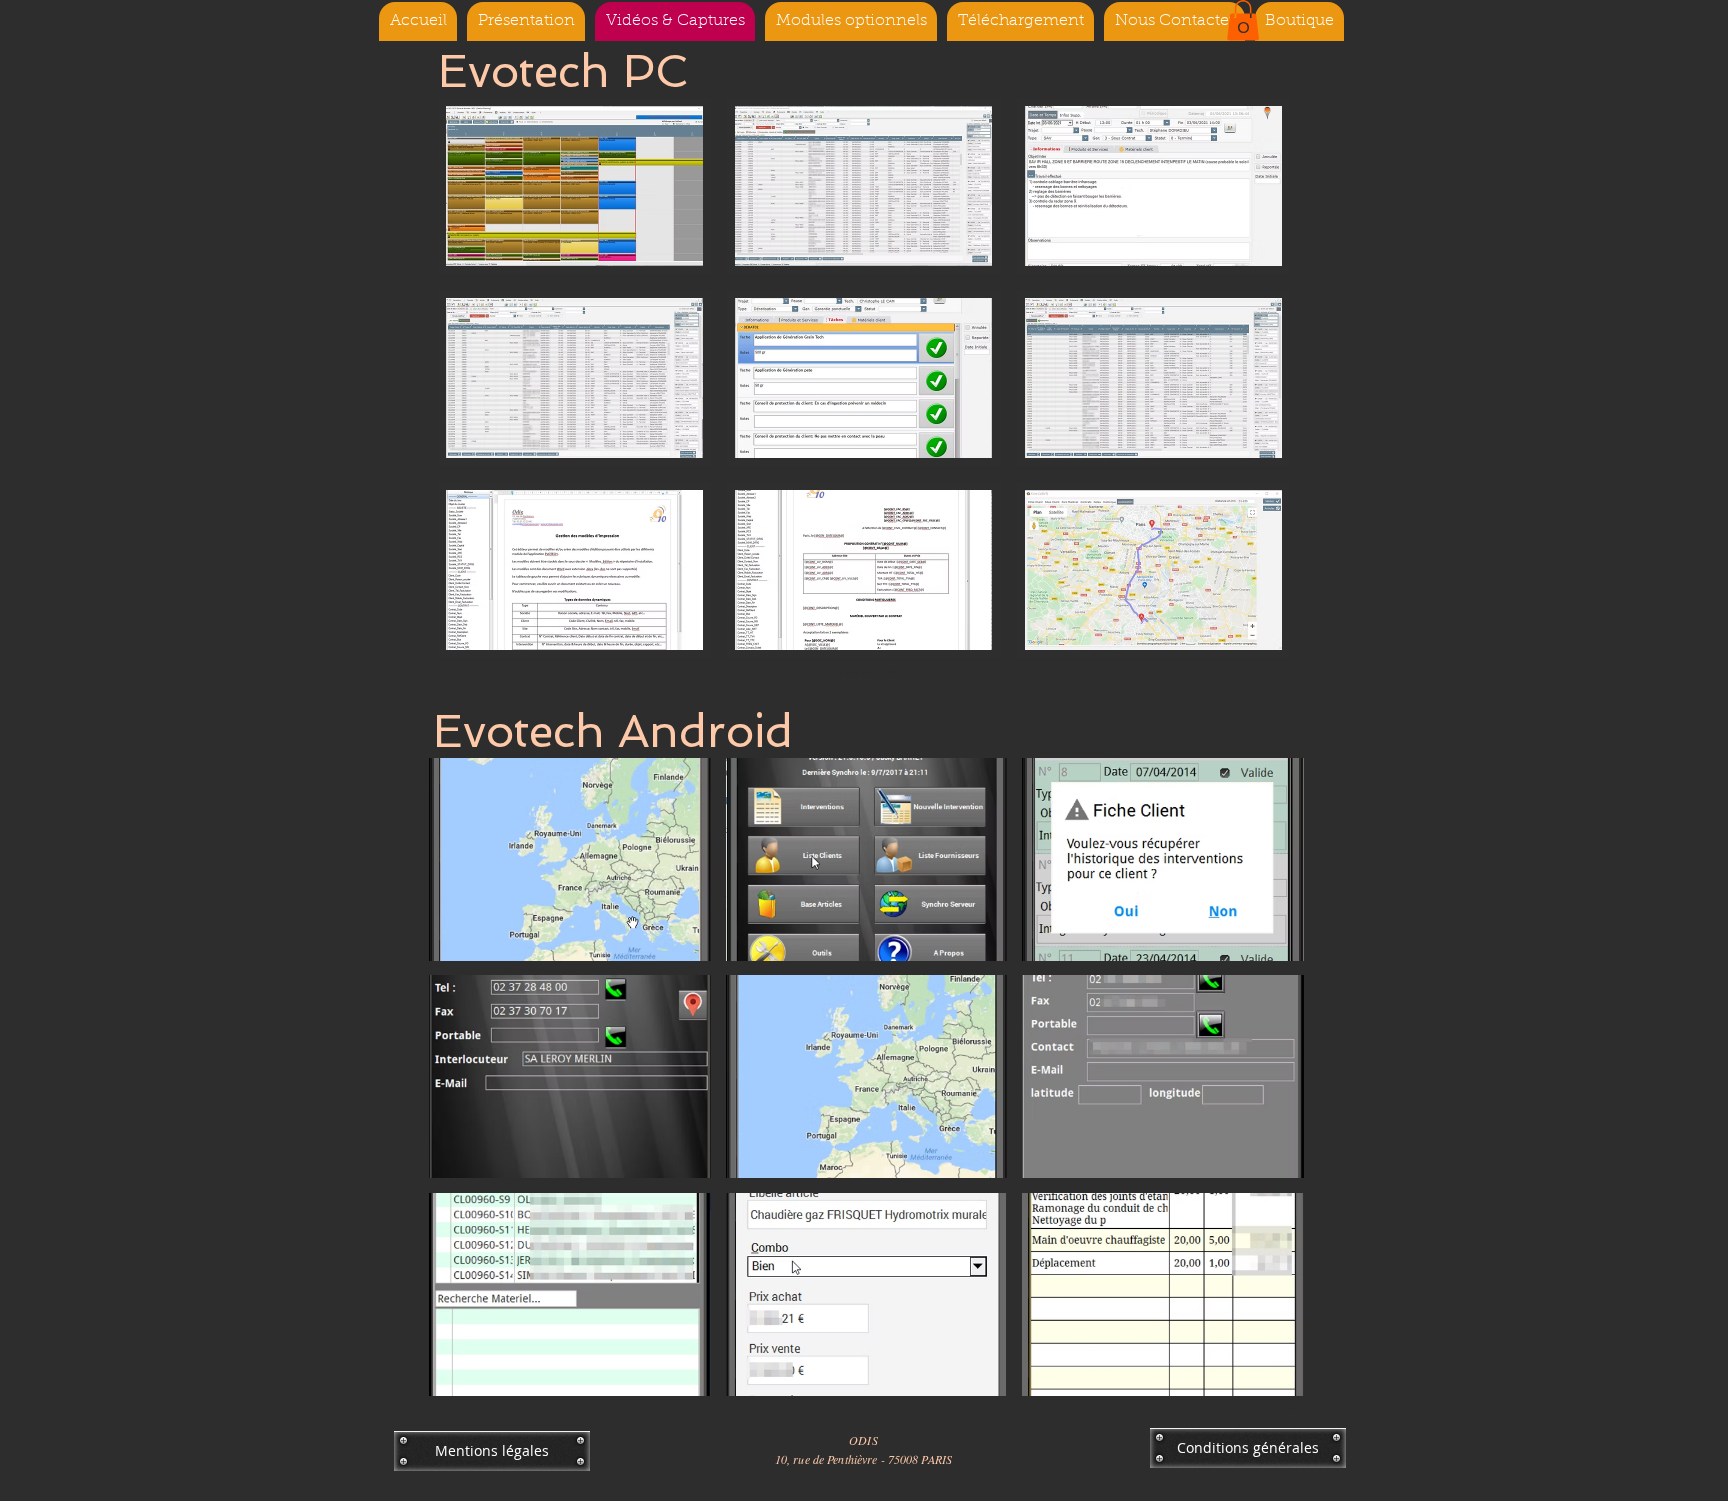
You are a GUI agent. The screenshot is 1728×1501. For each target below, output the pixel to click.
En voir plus (864, 673)
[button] (1243, 20)
